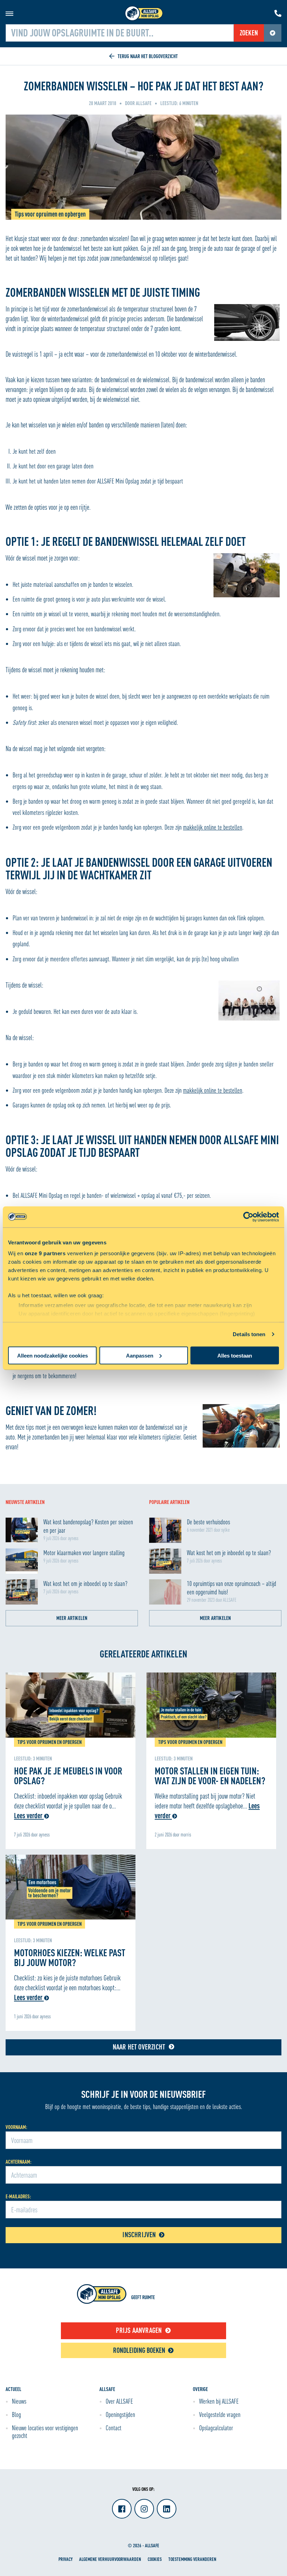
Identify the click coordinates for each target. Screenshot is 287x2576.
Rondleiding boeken (139, 2350)
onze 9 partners (45, 1253)
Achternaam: (19, 2162)
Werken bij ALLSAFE (219, 2401)
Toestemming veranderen (192, 2559)
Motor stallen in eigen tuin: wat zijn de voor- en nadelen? (210, 1775)
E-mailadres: (18, 2196)
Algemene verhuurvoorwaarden (110, 2559)
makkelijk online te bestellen (213, 827)
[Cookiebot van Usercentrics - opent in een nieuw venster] (248, 1217)
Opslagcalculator (216, 2428)
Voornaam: (16, 2127)
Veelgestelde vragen (220, 2414)
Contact (114, 2428)
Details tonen (249, 1334)
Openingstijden (120, 2414)
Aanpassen (140, 1355)
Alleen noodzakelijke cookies (52, 1355)
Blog (16, 2414)
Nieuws (19, 2401)
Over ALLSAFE (119, 2401)
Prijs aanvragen (139, 2330)
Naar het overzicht (139, 2047)
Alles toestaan (235, 1355)
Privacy (65, 2559)
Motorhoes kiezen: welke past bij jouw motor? (70, 1957)
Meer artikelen (72, 1618)
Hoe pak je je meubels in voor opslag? (68, 1775)
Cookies (155, 2559)
